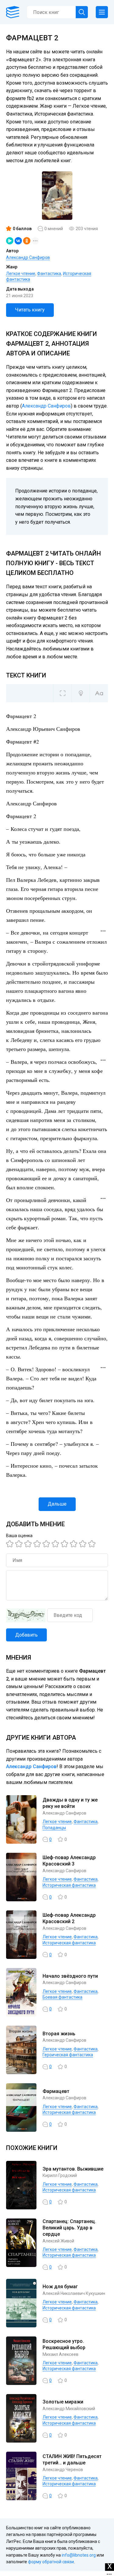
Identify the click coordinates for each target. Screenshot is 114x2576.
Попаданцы (54, 1828)
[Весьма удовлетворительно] (38, 1544)
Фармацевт (56, 2091)
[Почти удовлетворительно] (20, 1544)
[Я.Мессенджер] (10, 241)
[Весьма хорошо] (56, 1544)
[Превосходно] (93, 1544)
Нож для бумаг (60, 2287)
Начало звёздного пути (70, 1976)
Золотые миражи (63, 2402)
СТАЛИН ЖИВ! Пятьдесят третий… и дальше (72, 2460)
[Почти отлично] (74, 1544)
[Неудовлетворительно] (11, 1544)
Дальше (57, 1504)
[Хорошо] (47, 1544)
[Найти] (82, 12)
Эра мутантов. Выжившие (73, 2169)
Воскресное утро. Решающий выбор (64, 2344)
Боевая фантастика (62, 1997)
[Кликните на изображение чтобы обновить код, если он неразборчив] (26, 1615)
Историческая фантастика (69, 1885)
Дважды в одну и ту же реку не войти (70, 1803)
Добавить (26, 1635)
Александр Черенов (63, 2470)
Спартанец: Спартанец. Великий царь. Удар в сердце (69, 2228)
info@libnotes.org (79, 2555)
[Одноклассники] (27, 241)
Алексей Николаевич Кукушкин (74, 2293)
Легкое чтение (21, 274)
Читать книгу (30, 310)
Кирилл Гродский (60, 2175)
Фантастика (49, 274)
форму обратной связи (51, 2562)
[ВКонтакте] (18, 241)
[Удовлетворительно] (29, 1544)
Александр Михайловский (69, 2409)
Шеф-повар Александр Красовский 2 (69, 1918)
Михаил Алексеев (60, 2354)
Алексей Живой (58, 2241)
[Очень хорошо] (65, 1544)
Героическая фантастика (68, 2055)
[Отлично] (84, 1544)
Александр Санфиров (28, 257)
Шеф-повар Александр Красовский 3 (69, 1861)
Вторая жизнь (59, 2034)
